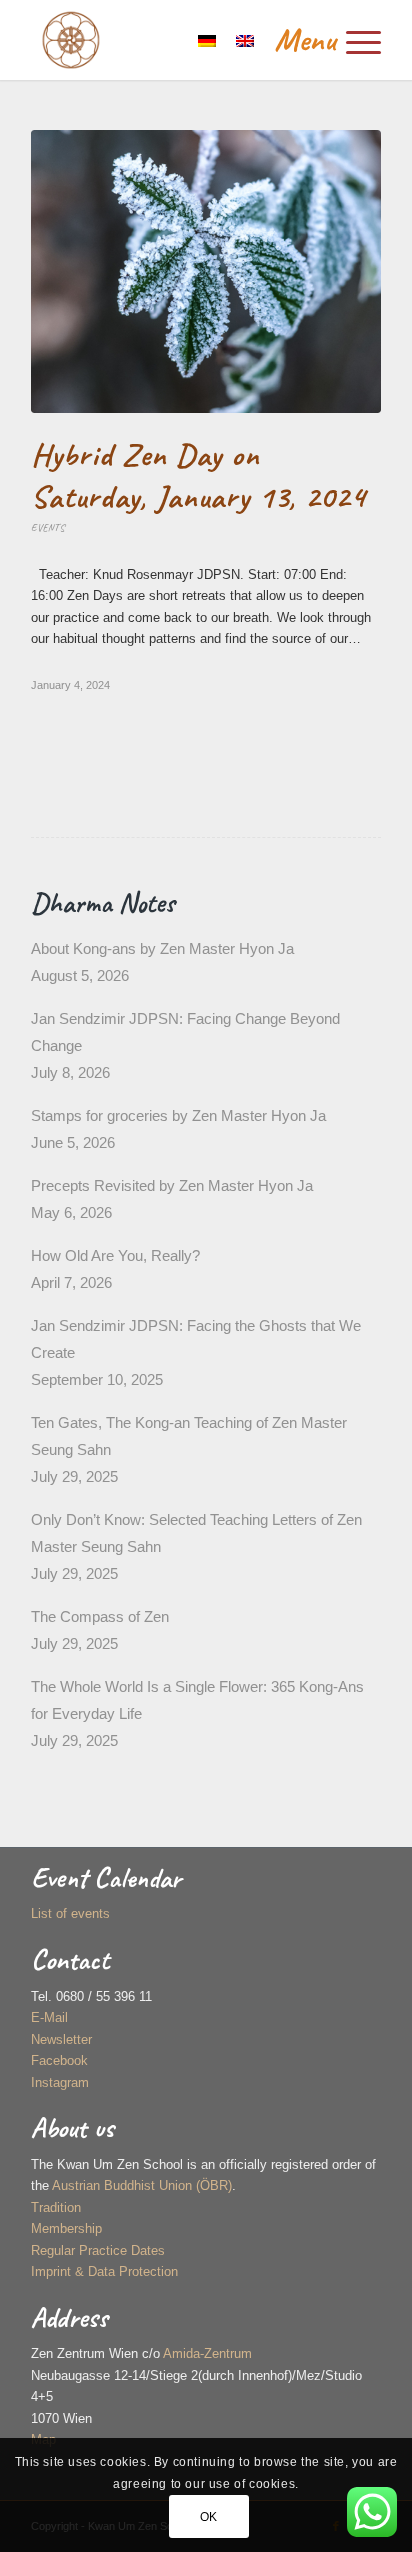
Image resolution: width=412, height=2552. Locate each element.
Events (47, 527)
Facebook (59, 2060)
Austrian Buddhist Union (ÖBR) (142, 2185)
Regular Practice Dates (98, 2250)
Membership (66, 2228)
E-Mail (49, 2017)
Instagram (60, 2082)
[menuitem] (317, 40)
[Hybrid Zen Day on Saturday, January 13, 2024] (206, 271)
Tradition (56, 2207)
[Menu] (317, 40)
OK (209, 2517)
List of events (70, 1913)
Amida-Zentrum (207, 2353)
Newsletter (61, 2039)
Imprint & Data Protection (104, 2271)
